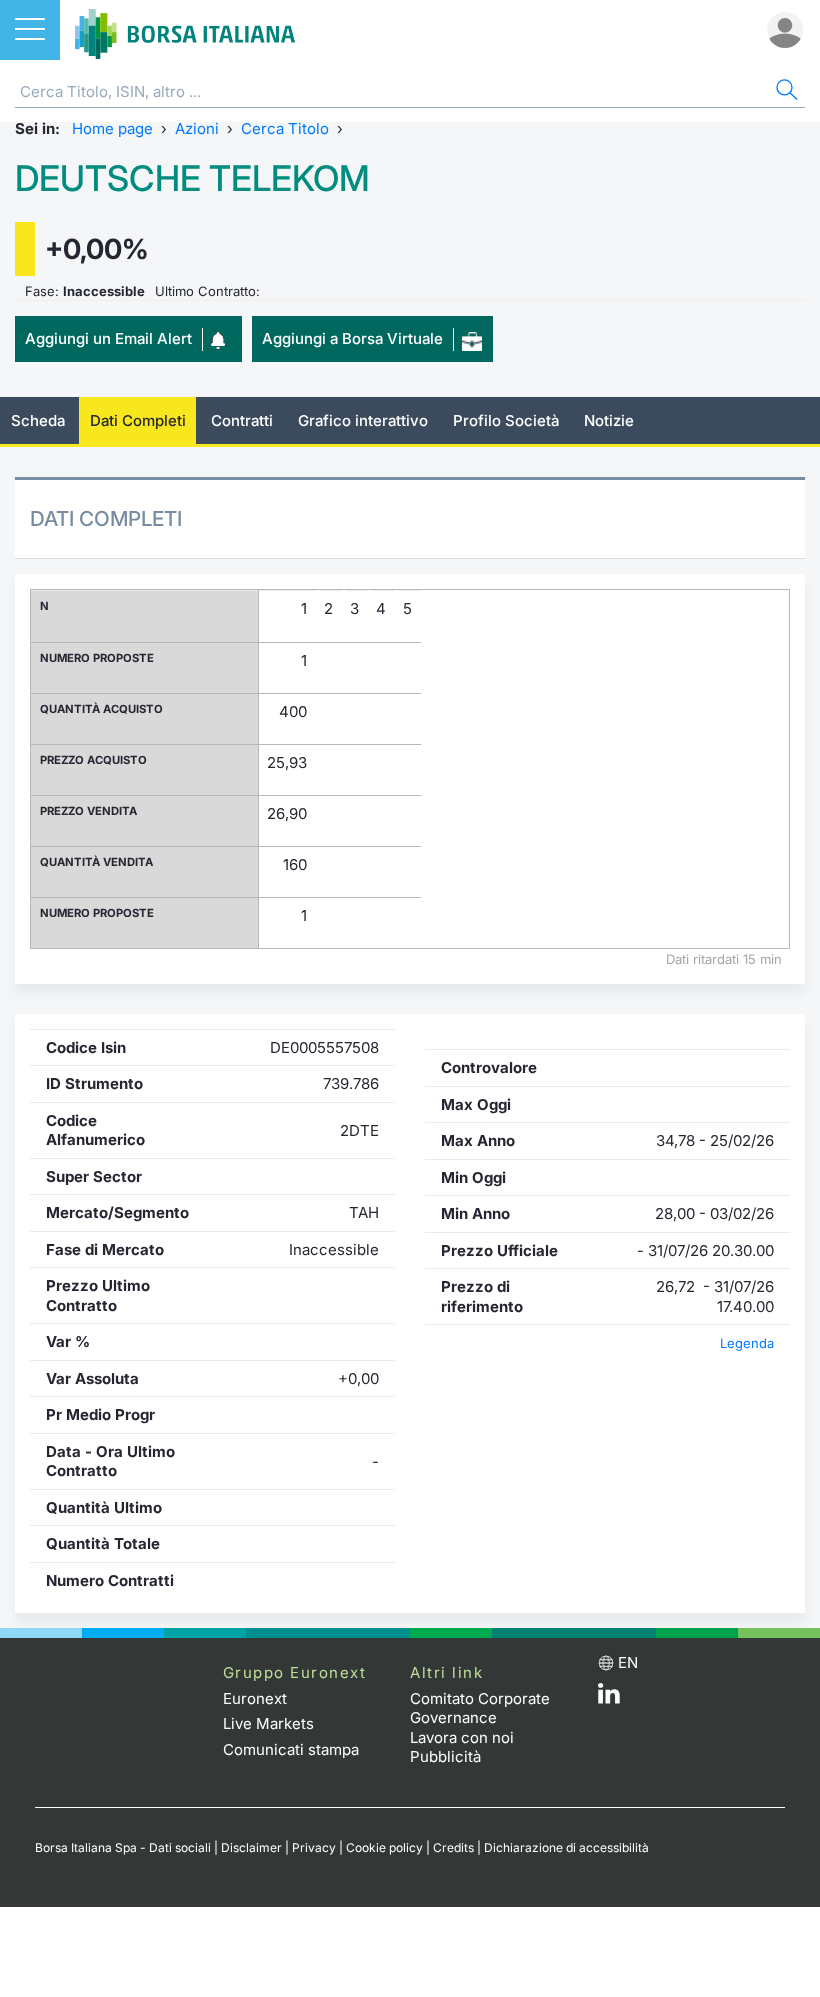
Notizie (609, 420)
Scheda (38, 420)
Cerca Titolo (285, 128)
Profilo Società (506, 420)
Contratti (242, 420)
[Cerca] (785, 92)
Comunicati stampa (291, 1749)
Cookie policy (384, 1847)
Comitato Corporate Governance (480, 1708)
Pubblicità (445, 1756)
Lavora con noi (462, 1737)
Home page (112, 128)
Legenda (747, 1343)
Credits (453, 1847)
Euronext (255, 1698)
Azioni (197, 128)
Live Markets (268, 1723)
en (628, 1662)
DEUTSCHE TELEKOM (192, 178)
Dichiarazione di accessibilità (566, 1847)
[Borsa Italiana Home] (185, 30)
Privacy (314, 1847)
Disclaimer (251, 1847)
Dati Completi (138, 420)
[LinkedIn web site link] (609, 1698)
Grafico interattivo (363, 420)
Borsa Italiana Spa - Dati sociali (123, 1847)
